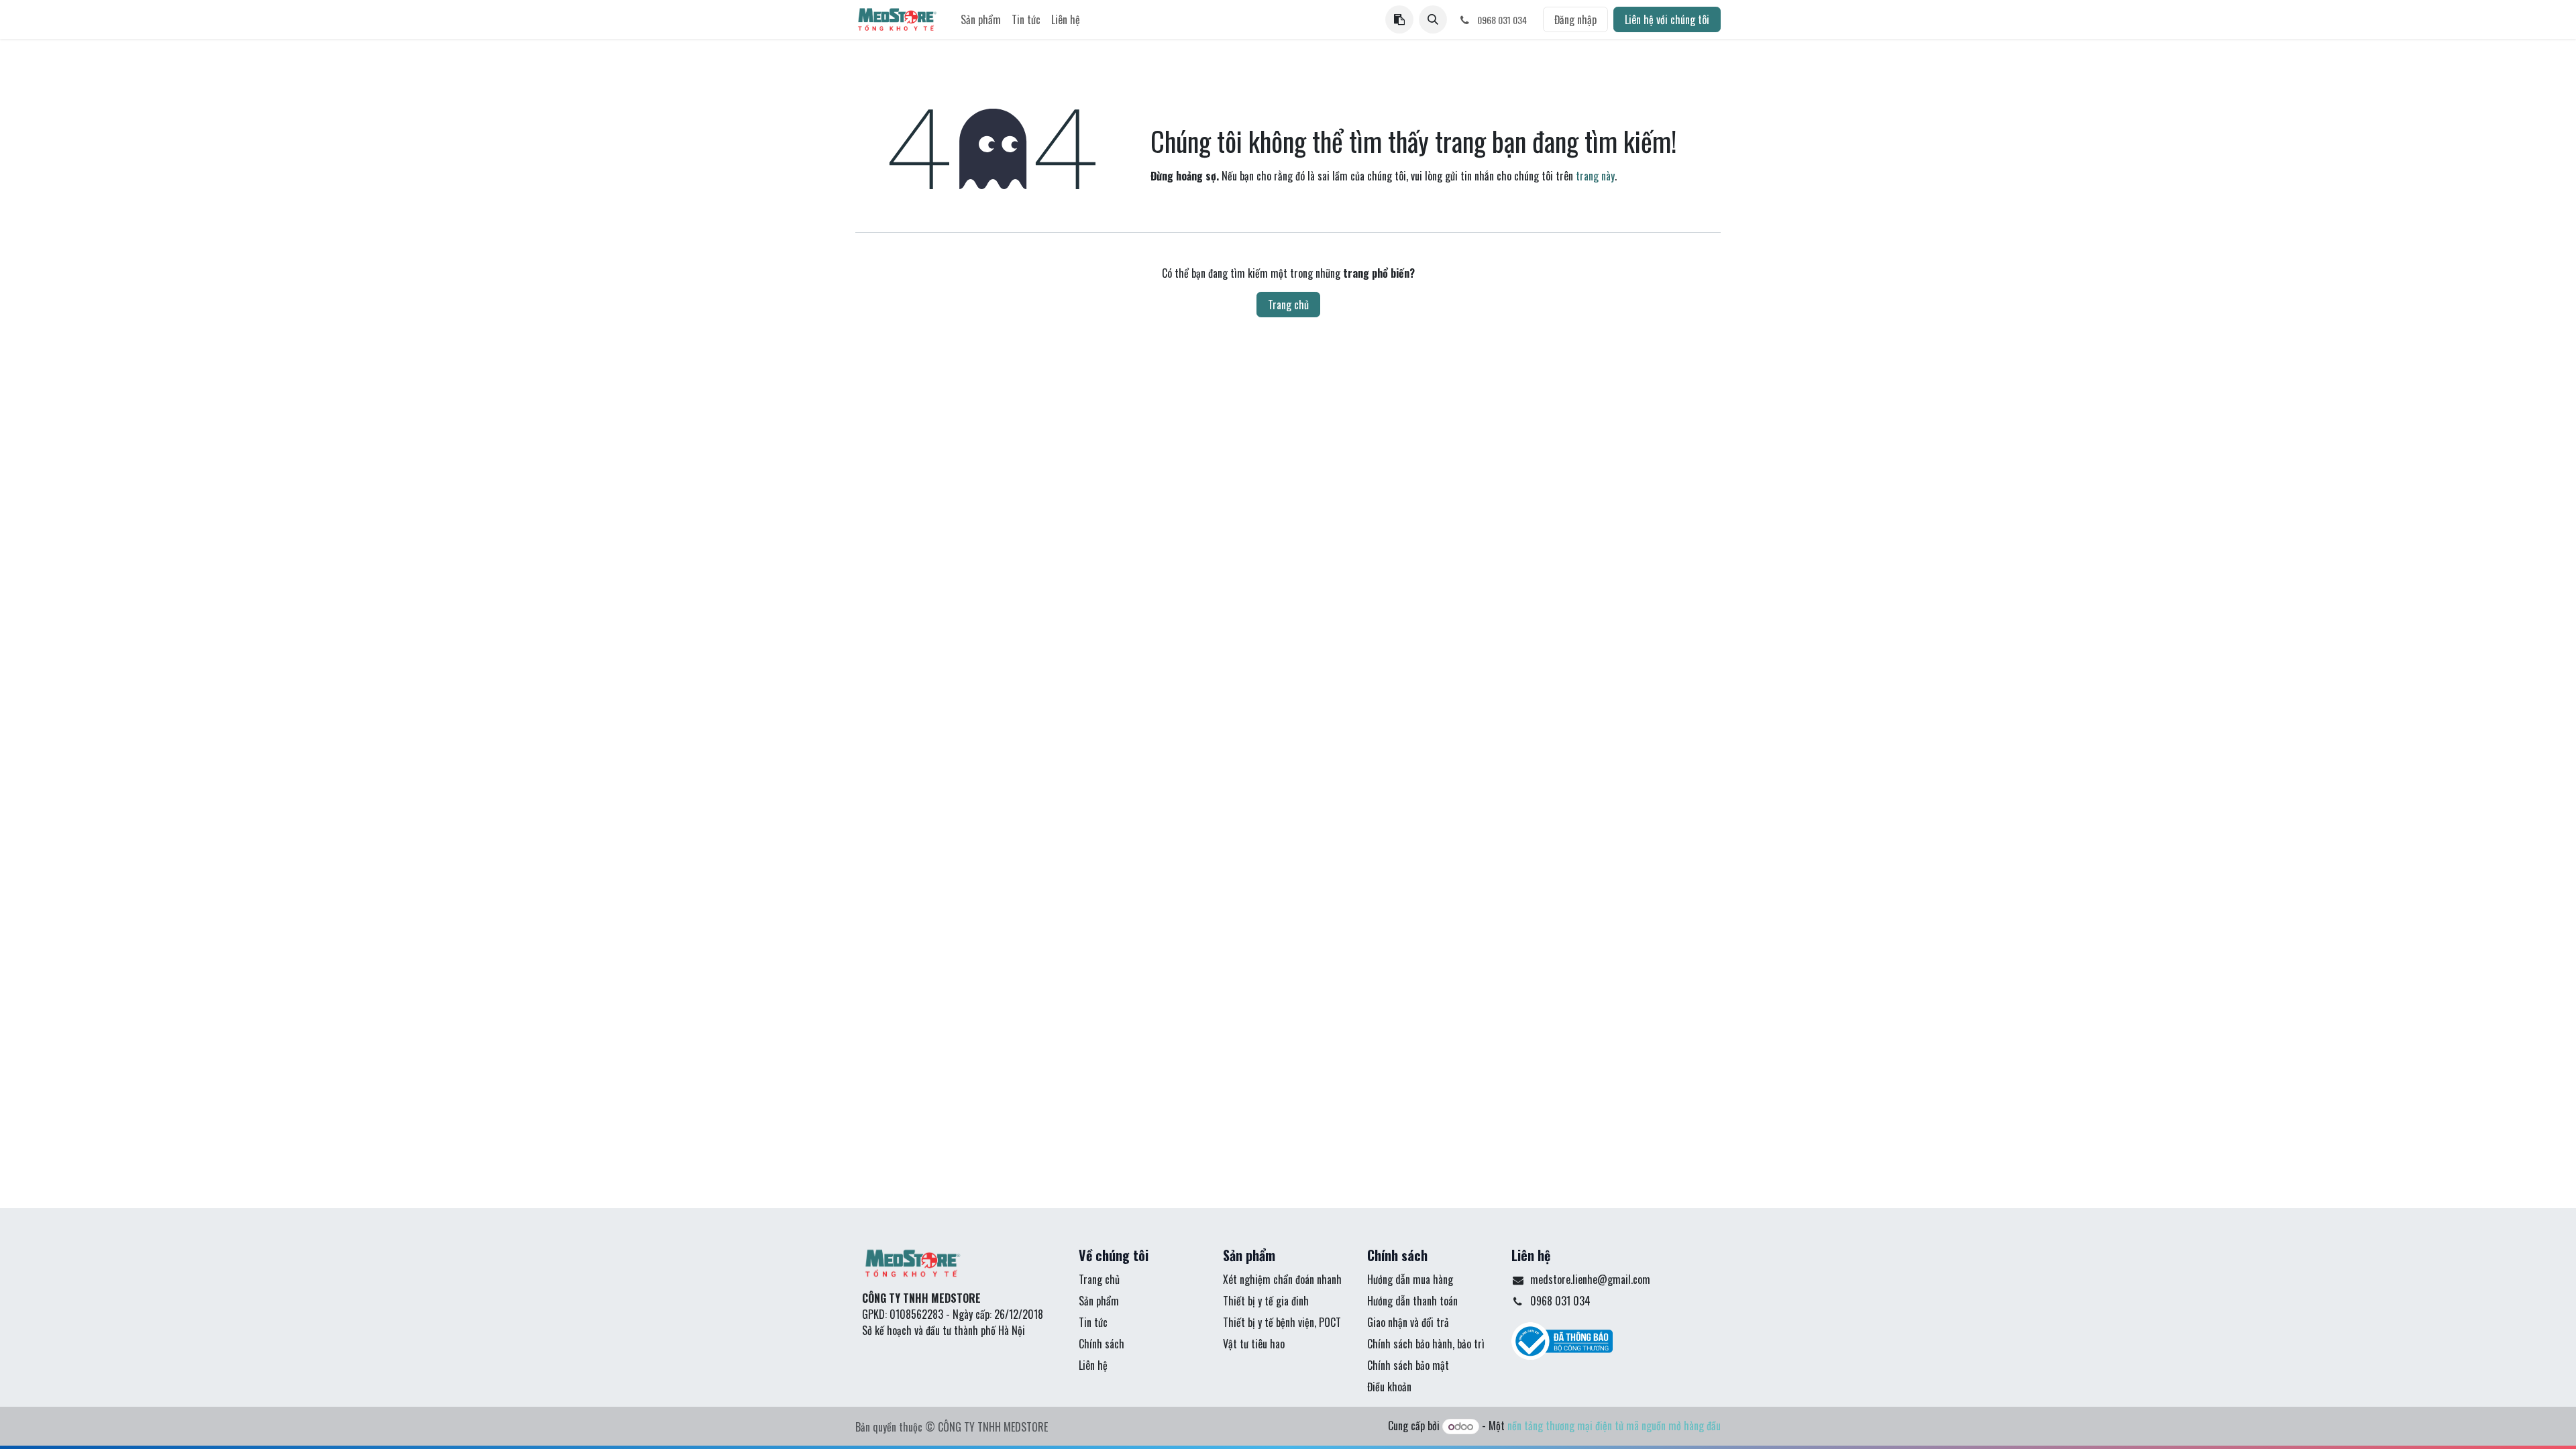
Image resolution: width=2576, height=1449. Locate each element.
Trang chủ (1288, 305)
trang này (1595, 176)
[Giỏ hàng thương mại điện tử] (1399, 19)
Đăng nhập (1575, 19)
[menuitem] (981, 19)
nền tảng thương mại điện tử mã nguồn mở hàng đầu (1614, 1426)
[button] (1433, 19)
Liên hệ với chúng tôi (1667, 19)
